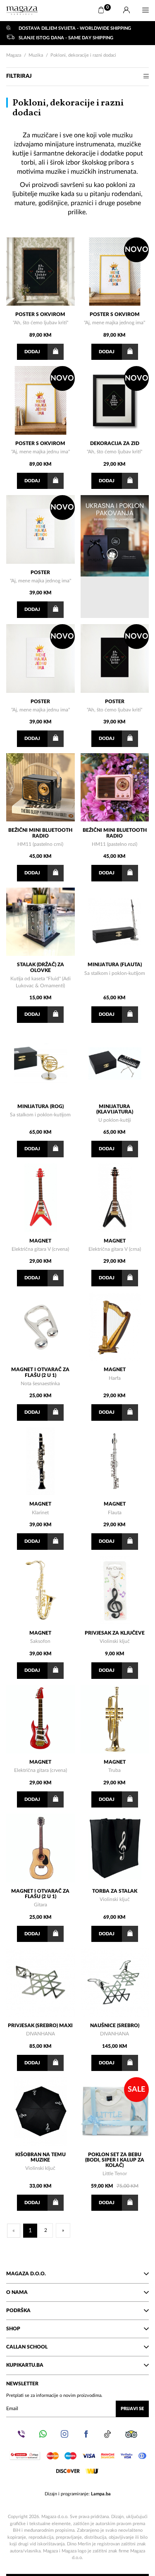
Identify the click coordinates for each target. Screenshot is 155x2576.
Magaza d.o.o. (26, 2274)
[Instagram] (64, 2434)
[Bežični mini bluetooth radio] (41, 788)
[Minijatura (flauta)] (115, 922)
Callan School (27, 2347)
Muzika (36, 55)
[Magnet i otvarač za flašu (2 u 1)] (41, 1327)
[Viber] (21, 2434)
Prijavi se (132, 2409)
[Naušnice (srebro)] (115, 1982)
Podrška (18, 2310)
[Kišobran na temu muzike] (41, 2112)
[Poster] (41, 529)
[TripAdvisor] (131, 2434)
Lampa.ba (101, 2494)
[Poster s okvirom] (41, 272)
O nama (17, 2292)
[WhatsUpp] (43, 2434)
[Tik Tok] (107, 2434)
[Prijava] (126, 10)
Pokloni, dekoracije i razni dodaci (83, 55)
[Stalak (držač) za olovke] (41, 922)
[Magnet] (41, 1198)
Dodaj (32, 352)
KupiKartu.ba (25, 2365)
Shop (13, 2329)
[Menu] (145, 10)
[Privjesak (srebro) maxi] (41, 1982)
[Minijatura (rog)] (41, 1063)
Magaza (14, 55)
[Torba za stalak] (115, 1848)
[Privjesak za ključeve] (115, 1590)
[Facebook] (86, 2434)
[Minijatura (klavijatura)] (115, 1063)
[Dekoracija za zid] (115, 400)
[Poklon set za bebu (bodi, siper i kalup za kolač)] (115, 2112)
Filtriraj (19, 76)
